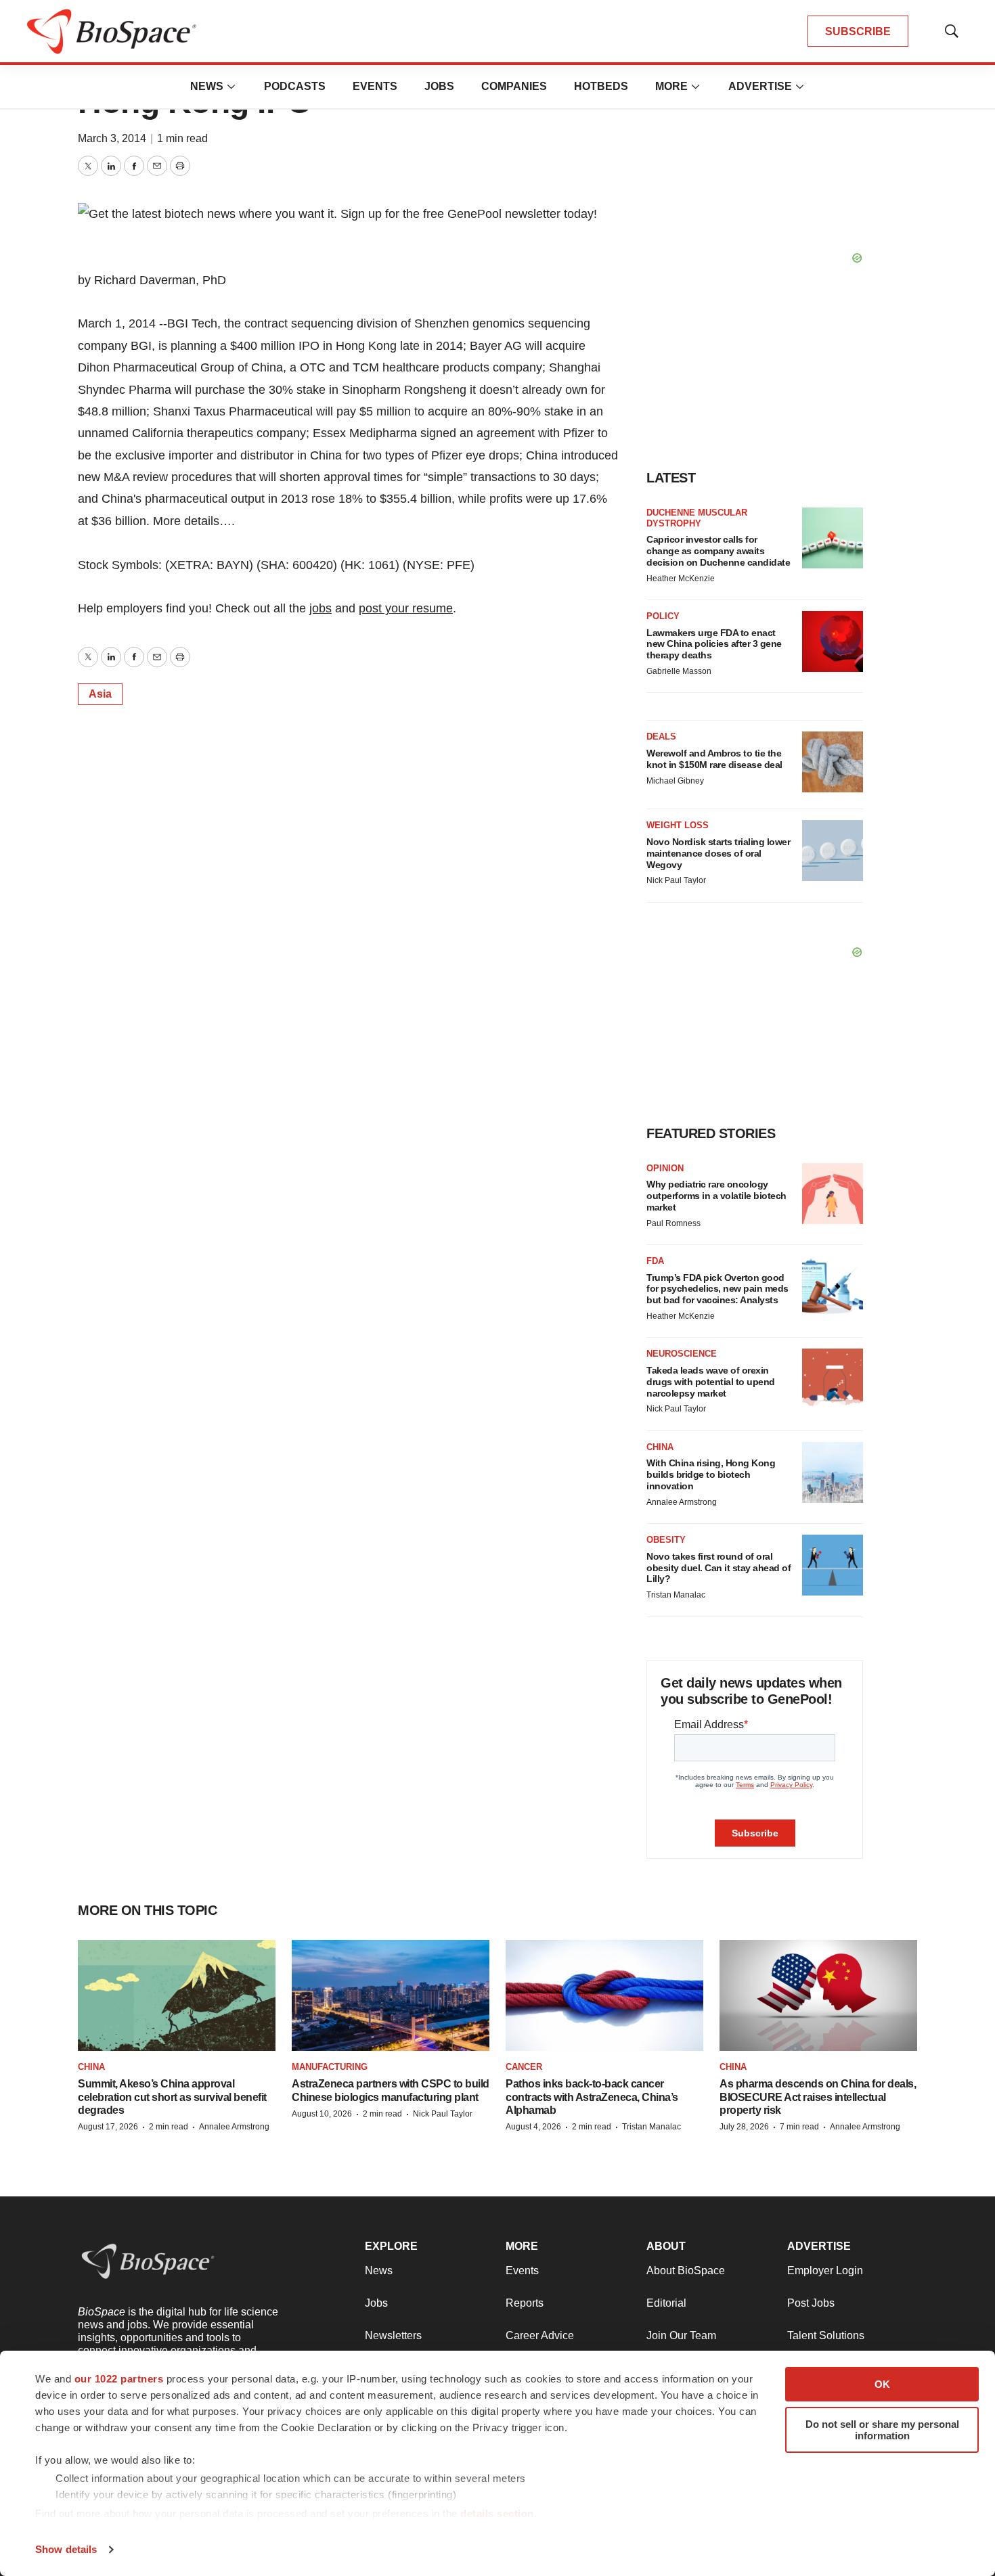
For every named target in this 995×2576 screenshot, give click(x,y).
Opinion (665, 1168)
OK (882, 2384)
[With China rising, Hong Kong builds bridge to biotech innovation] (833, 1472)
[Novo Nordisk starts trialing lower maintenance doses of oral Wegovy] (833, 851)
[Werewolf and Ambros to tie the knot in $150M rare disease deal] (833, 762)
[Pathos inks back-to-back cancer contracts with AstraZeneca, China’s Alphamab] (604, 1995)
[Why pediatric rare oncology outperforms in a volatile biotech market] (833, 1194)
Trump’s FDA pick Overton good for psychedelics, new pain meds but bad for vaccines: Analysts (717, 1289)
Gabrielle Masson (679, 671)
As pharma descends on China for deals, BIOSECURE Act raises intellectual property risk (818, 2097)
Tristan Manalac (676, 1595)
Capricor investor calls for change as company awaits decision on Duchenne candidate (718, 551)
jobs (320, 608)
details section (497, 2513)
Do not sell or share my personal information (882, 2430)
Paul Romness (673, 1223)
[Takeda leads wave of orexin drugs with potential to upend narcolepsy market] (833, 1379)
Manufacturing (330, 2067)
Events (375, 86)
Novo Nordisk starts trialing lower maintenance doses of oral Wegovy (718, 853)
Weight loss (678, 825)
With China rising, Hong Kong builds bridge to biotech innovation (711, 1474)
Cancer (524, 2067)
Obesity (666, 1540)
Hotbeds (601, 86)
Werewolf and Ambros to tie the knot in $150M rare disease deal (714, 759)
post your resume (406, 608)
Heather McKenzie (681, 579)
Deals (661, 737)
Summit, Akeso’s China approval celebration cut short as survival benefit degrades (172, 2097)
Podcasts (295, 86)
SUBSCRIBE (858, 31)
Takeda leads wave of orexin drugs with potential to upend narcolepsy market (711, 1382)
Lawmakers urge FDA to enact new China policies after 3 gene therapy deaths (714, 644)
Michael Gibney (675, 781)
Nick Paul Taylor (676, 880)
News (207, 86)
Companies (514, 86)
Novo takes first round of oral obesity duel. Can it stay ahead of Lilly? (718, 1568)
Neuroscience (682, 1354)
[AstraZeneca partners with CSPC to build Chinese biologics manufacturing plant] (391, 1995)
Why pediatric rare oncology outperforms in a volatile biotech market (716, 1196)
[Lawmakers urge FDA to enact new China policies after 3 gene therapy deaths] (833, 641)
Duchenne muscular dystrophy (697, 518)
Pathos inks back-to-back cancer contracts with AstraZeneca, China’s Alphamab (592, 2097)
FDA (655, 1261)
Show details (66, 2549)
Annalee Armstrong (682, 1502)
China (660, 1447)
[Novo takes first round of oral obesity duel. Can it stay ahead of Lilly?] (833, 1565)
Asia (100, 694)
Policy (663, 616)
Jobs (439, 86)
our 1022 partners (119, 2379)
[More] (231, 87)
